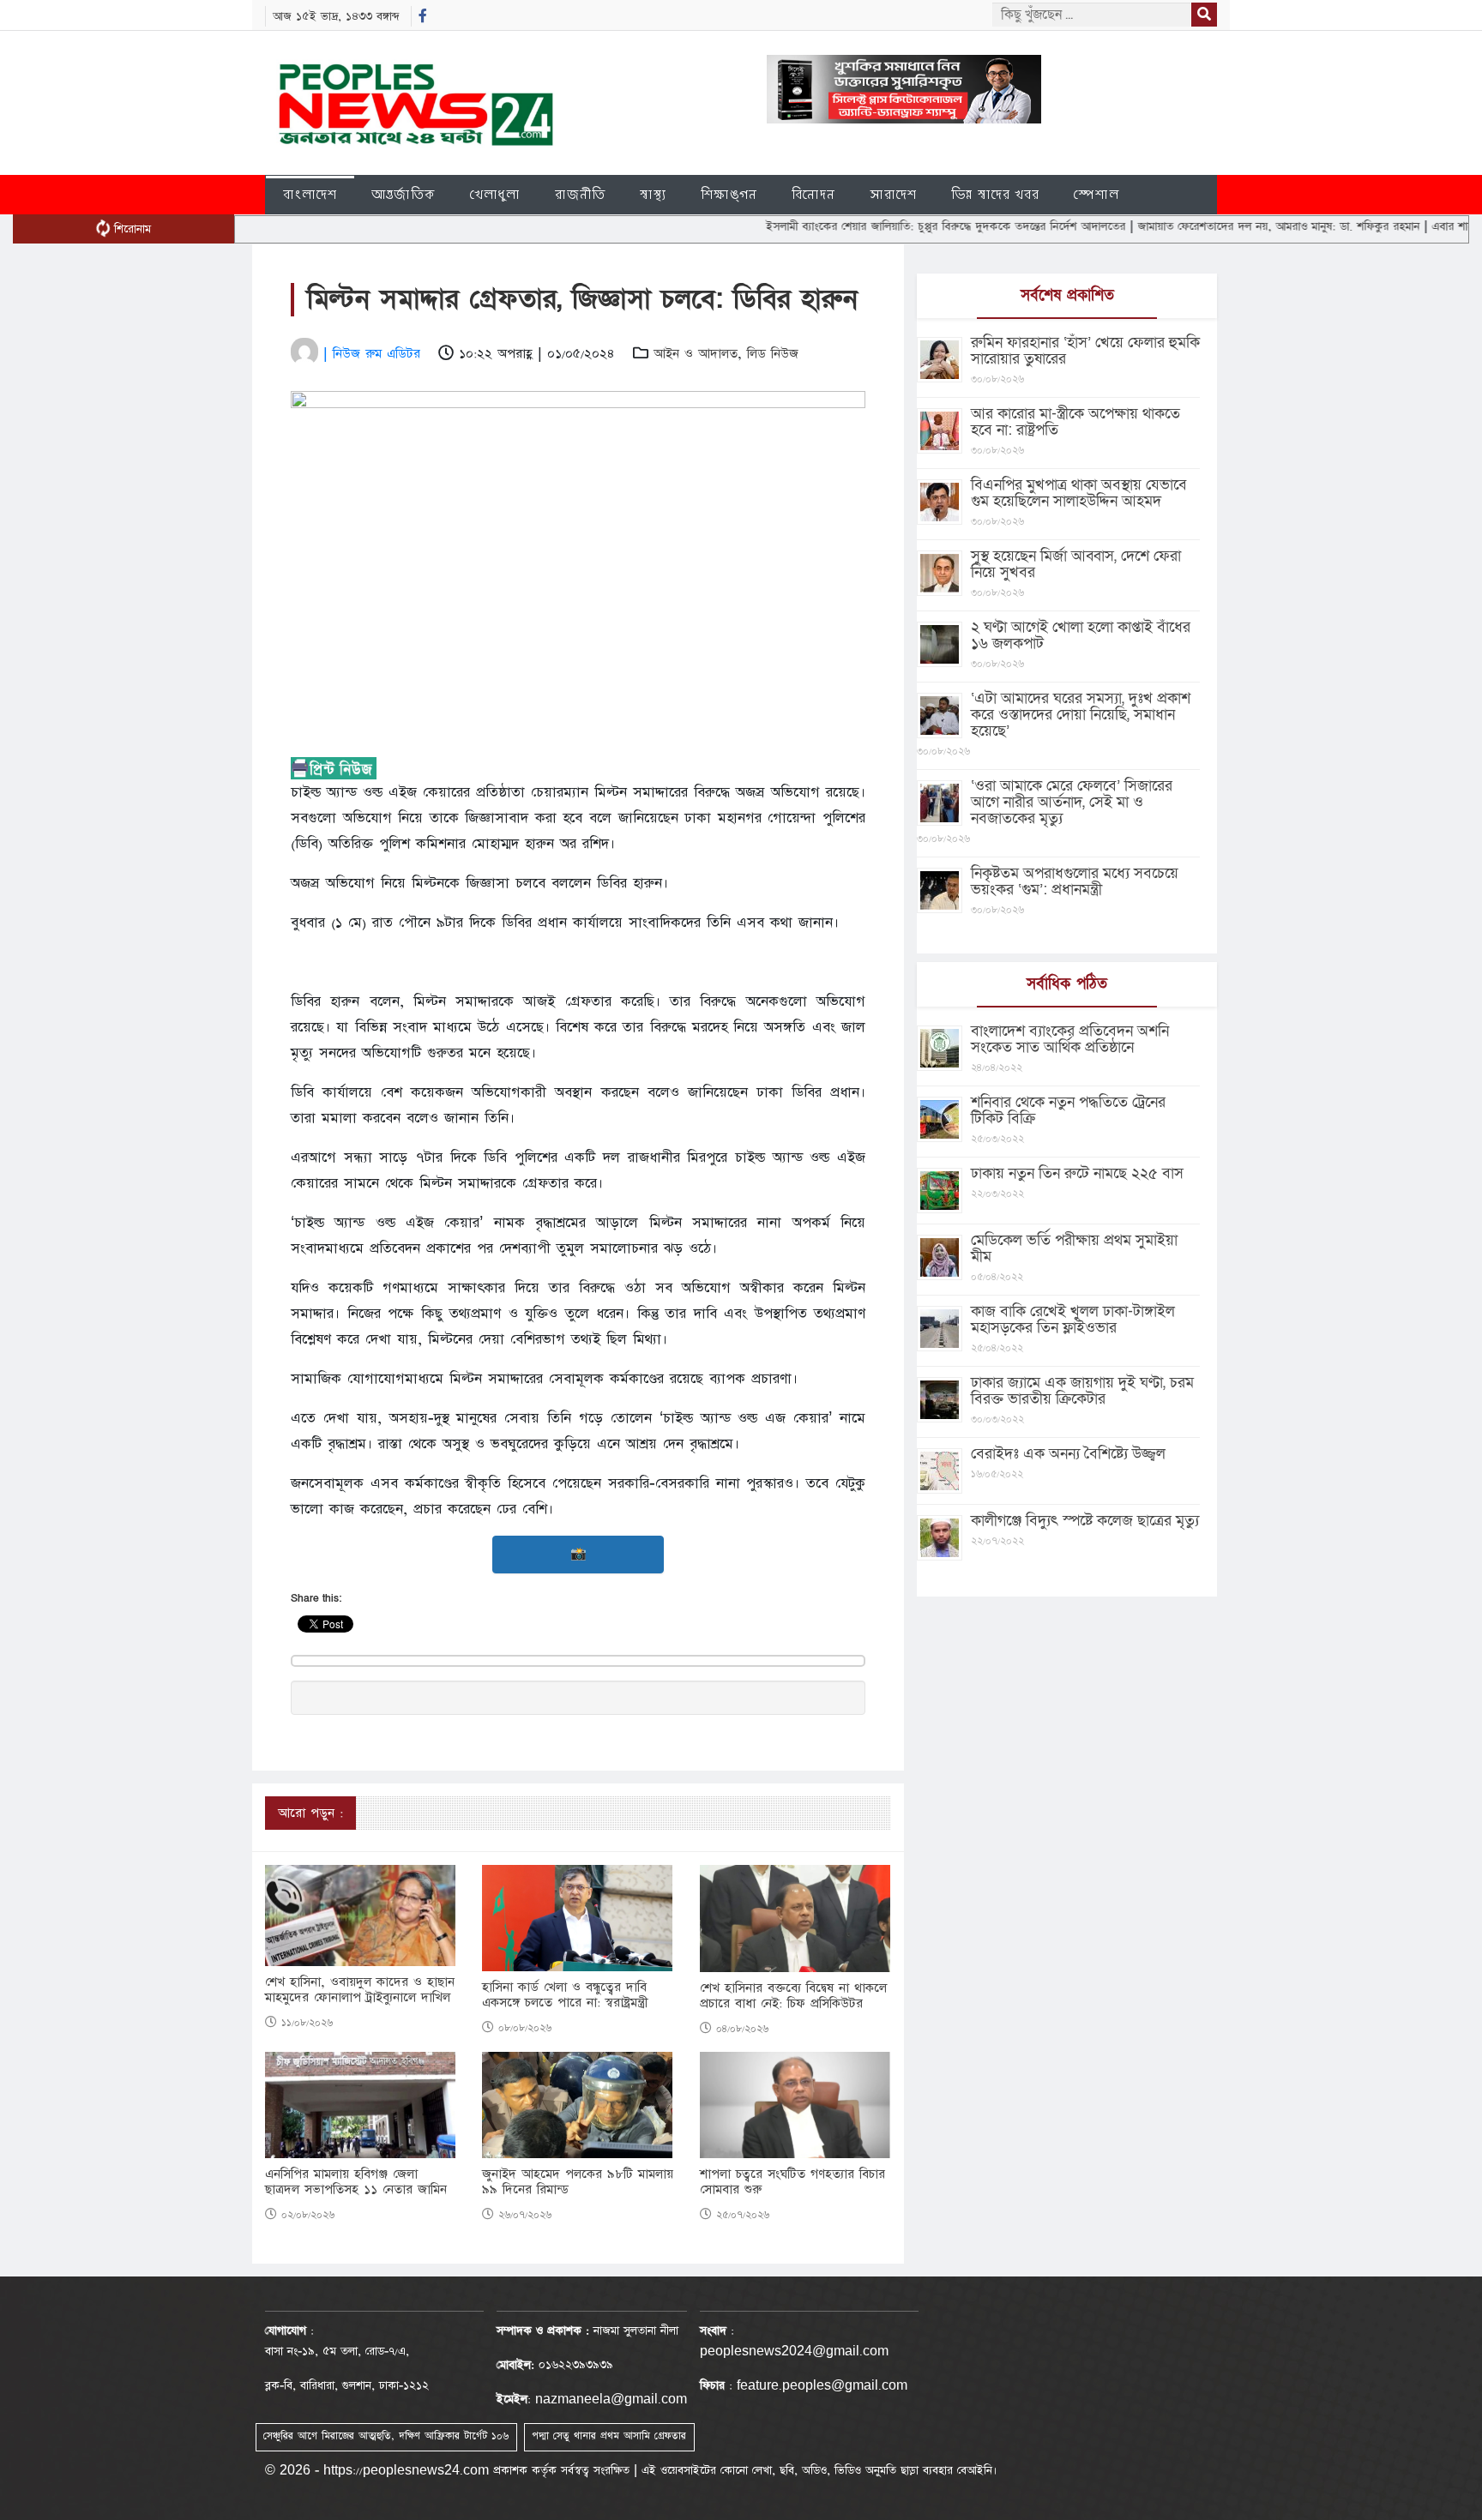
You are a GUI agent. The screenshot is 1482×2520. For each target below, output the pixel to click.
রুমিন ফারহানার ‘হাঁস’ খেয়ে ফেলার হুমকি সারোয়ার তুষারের (1085, 351)
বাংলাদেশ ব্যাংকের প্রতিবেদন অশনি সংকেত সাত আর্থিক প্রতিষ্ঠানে (1070, 1039)
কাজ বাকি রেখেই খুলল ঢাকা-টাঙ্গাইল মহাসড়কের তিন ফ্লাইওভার (1073, 1320)
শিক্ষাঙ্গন (729, 194)
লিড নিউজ (773, 354)
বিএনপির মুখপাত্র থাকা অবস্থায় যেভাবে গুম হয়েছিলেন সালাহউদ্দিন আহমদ (1079, 493)
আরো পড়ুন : (310, 1813)
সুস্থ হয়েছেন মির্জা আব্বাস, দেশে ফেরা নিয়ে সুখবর (1076, 564)
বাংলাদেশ (310, 194)
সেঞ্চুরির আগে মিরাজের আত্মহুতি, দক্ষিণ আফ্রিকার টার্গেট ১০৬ (386, 2436)
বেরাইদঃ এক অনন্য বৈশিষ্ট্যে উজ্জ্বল (1068, 1454)
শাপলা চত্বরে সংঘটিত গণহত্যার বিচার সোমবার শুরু (792, 2182)
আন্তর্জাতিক (404, 194)
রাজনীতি (580, 194)
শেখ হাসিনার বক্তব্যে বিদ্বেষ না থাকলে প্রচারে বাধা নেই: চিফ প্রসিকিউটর (793, 1996)
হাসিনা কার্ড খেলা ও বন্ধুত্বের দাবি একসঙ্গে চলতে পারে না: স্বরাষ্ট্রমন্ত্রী (565, 1995)
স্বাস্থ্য (653, 194)
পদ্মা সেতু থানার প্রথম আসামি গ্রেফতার (609, 2436)
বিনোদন (813, 194)
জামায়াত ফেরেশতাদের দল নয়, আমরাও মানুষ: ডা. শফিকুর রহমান (1214, 226)
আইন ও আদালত (696, 354)
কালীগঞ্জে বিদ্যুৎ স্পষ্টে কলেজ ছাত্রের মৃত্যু (1085, 1521)
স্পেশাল (1096, 194)
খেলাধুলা (495, 194)
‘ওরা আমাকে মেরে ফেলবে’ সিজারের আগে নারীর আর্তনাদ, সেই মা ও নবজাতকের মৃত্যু (1072, 802)
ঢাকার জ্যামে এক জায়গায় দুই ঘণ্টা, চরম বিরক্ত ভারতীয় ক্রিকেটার (1082, 1391)
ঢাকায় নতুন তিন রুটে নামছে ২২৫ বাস (1077, 1173)
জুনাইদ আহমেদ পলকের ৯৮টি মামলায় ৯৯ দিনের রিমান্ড (578, 2182)
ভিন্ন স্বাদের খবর (995, 194)
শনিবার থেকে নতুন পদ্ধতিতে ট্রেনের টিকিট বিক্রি (1068, 1110)
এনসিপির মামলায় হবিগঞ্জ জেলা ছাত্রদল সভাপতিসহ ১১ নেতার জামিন (356, 2182)
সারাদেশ (893, 194)
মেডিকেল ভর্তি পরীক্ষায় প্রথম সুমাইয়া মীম (1074, 1248)
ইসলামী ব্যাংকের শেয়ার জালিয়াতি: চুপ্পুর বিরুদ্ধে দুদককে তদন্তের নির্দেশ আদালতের (882, 226)
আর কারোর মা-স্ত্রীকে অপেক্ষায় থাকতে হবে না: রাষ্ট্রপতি (1075, 422)
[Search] (1204, 15)
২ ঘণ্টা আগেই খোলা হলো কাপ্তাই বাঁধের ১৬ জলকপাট (1081, 635)
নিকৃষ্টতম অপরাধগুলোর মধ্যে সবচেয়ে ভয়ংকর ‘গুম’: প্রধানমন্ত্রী (1075, 881)
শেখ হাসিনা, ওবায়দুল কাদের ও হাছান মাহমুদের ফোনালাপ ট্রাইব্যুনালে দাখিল (360, 1990)
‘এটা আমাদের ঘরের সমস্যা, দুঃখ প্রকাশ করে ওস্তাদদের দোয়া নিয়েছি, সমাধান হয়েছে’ (1081, 715)
